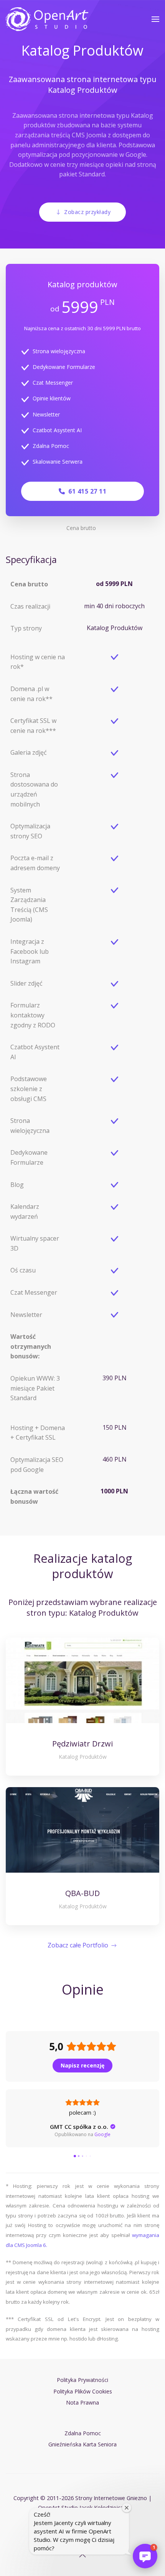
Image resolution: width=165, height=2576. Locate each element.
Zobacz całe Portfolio (78, 1945)
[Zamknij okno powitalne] (127, 2508)
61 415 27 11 (86, 491)
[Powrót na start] (47, 19)
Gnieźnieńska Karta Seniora (82, 2444)
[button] (155, 19)
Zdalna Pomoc (51, 446)
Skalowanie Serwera (58, 462)
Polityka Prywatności (82, 2380)
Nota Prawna (82, 2402)
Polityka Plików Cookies (83, 2391)
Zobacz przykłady (87, 212)
